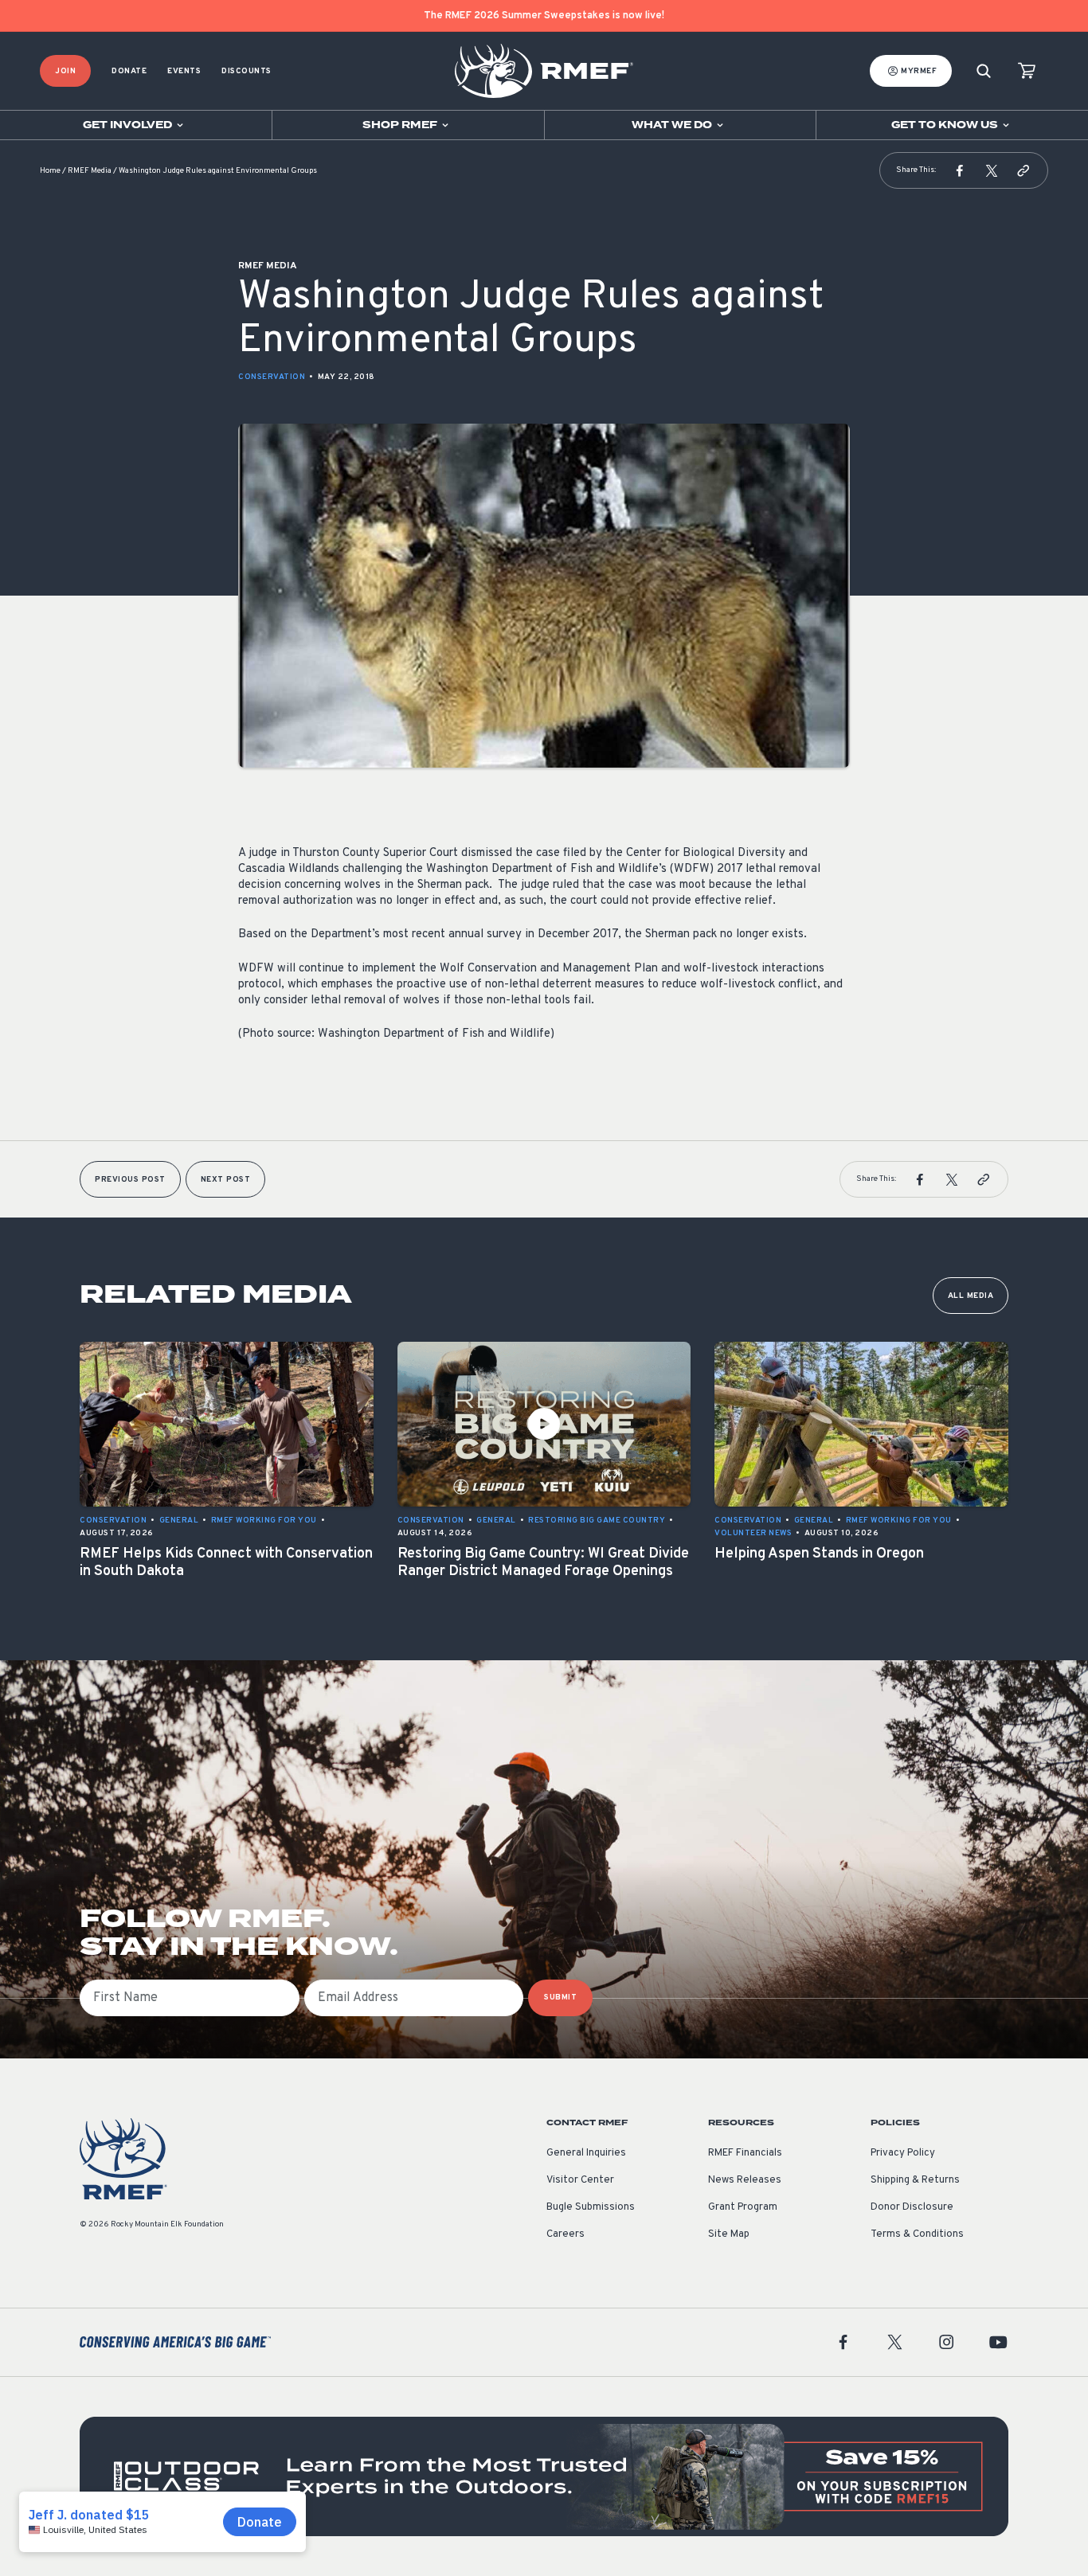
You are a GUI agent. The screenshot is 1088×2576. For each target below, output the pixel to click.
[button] (960, 170)
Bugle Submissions (591, 2207)
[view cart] (1027, 71)
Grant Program (743, 2207)
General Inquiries (586, 2153)
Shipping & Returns (915, 2180)
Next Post (226, 1180)
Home (50, 171)
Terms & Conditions (917, 2234)
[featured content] (544, 2476)
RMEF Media (90, 171)
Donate (129, 71)
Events (184, 71)
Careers (566, 2234)
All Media (971, 1296)
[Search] (984, 71)
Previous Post (130, 1180)
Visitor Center (580, 2180)
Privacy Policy (903, 2153)
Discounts (247, 71)
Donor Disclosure (912, 2207)
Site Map (729, 2234)
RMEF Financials (745, 2153)
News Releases (745, 2180)
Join (65, 71)
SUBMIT (560, 1997)
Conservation (272, 377)
